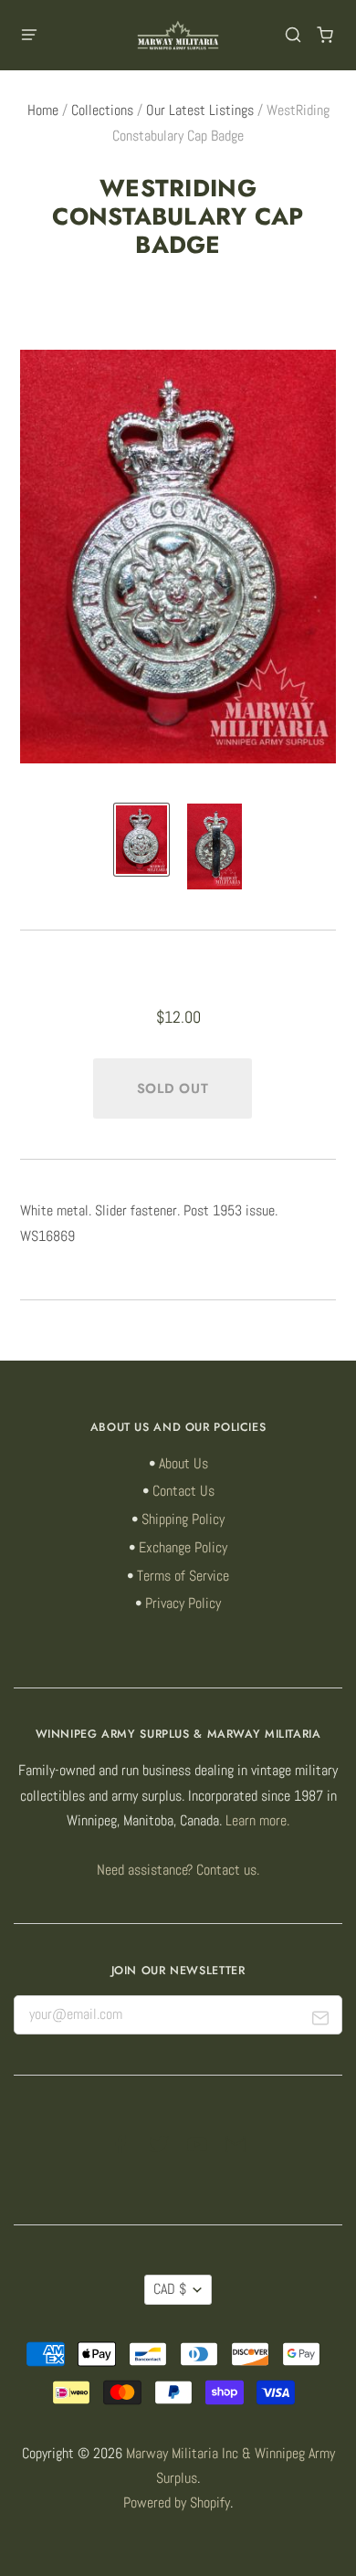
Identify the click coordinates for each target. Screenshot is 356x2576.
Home (43, 110)
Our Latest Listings (200, 110)
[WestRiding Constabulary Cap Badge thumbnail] (141, 840)
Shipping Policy (183, 1519)
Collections (102, 110)
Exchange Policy (183, 1548)
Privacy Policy (183, 1603)
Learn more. (257, 1821)
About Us (183, 1464)
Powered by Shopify (177, 2503)
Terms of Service (183, 1576)
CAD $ (170, 2289)
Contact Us (183, 1491)
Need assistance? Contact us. (178, 1870)
